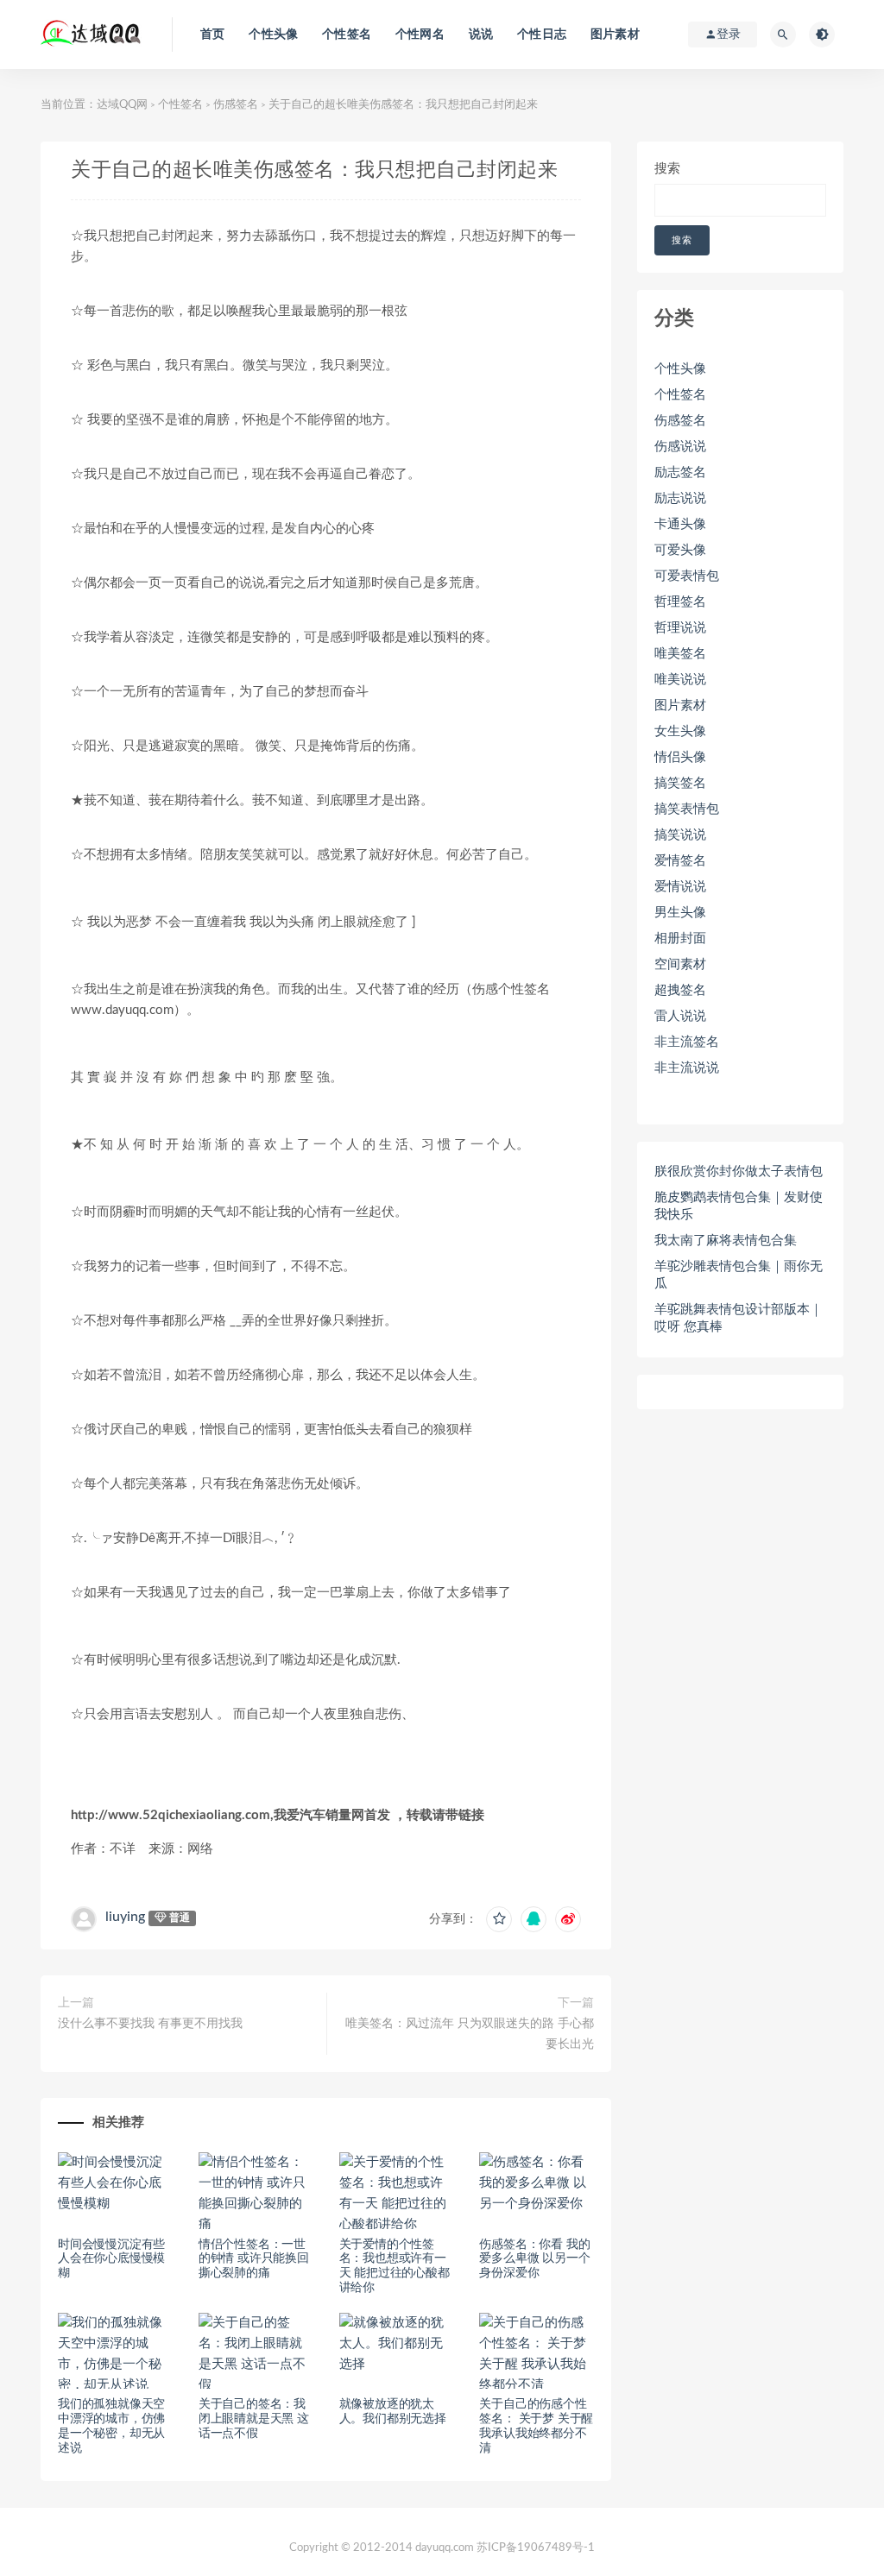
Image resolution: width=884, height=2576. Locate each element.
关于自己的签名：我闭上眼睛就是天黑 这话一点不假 (254, 2419)
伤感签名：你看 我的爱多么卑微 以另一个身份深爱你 (534, 2259)
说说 (481, 35)
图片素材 (615, 35)
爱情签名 (680, 861)
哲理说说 (680, 628)
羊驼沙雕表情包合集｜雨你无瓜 (739, 1275)
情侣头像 (680, 757)
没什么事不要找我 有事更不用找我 (150, 2024)
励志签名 (680, 472)
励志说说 (680, 498)
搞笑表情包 (687, 809)
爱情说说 (680, 887)
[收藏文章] (499, 1919)
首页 (212, 35)
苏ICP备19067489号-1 (536, 2548)
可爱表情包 (687, 576)
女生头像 (680, 731)
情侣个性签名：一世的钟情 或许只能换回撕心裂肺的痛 (254, 2259)
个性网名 (420, 35)
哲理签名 (680, 602)
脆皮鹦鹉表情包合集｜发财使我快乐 (739, 1206)
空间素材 (680, 964)
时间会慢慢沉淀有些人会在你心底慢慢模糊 (111, 2259)
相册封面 (680, 938)
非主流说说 (687, 1068)
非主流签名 (687, 1042)
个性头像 (273, 35)
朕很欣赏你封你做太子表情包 (739, 1171)
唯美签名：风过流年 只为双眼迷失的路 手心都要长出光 (470, 2034)
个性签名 (347, 35)
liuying (125, 1917)
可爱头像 (680, 550)
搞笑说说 (680, 835)
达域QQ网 (122, 105)
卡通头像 (680, 524)
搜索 (667, 169)
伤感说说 (680, 447)
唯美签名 (680, 654)
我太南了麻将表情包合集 (726, 1241)
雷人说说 (680, 1016)
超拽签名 (680, 990)
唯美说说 (680, 680)
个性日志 (542, 35)
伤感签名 (236, 105)
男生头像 (680, 913)
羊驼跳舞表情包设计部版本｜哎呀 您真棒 (739, 1318)
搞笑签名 (680, 783)
